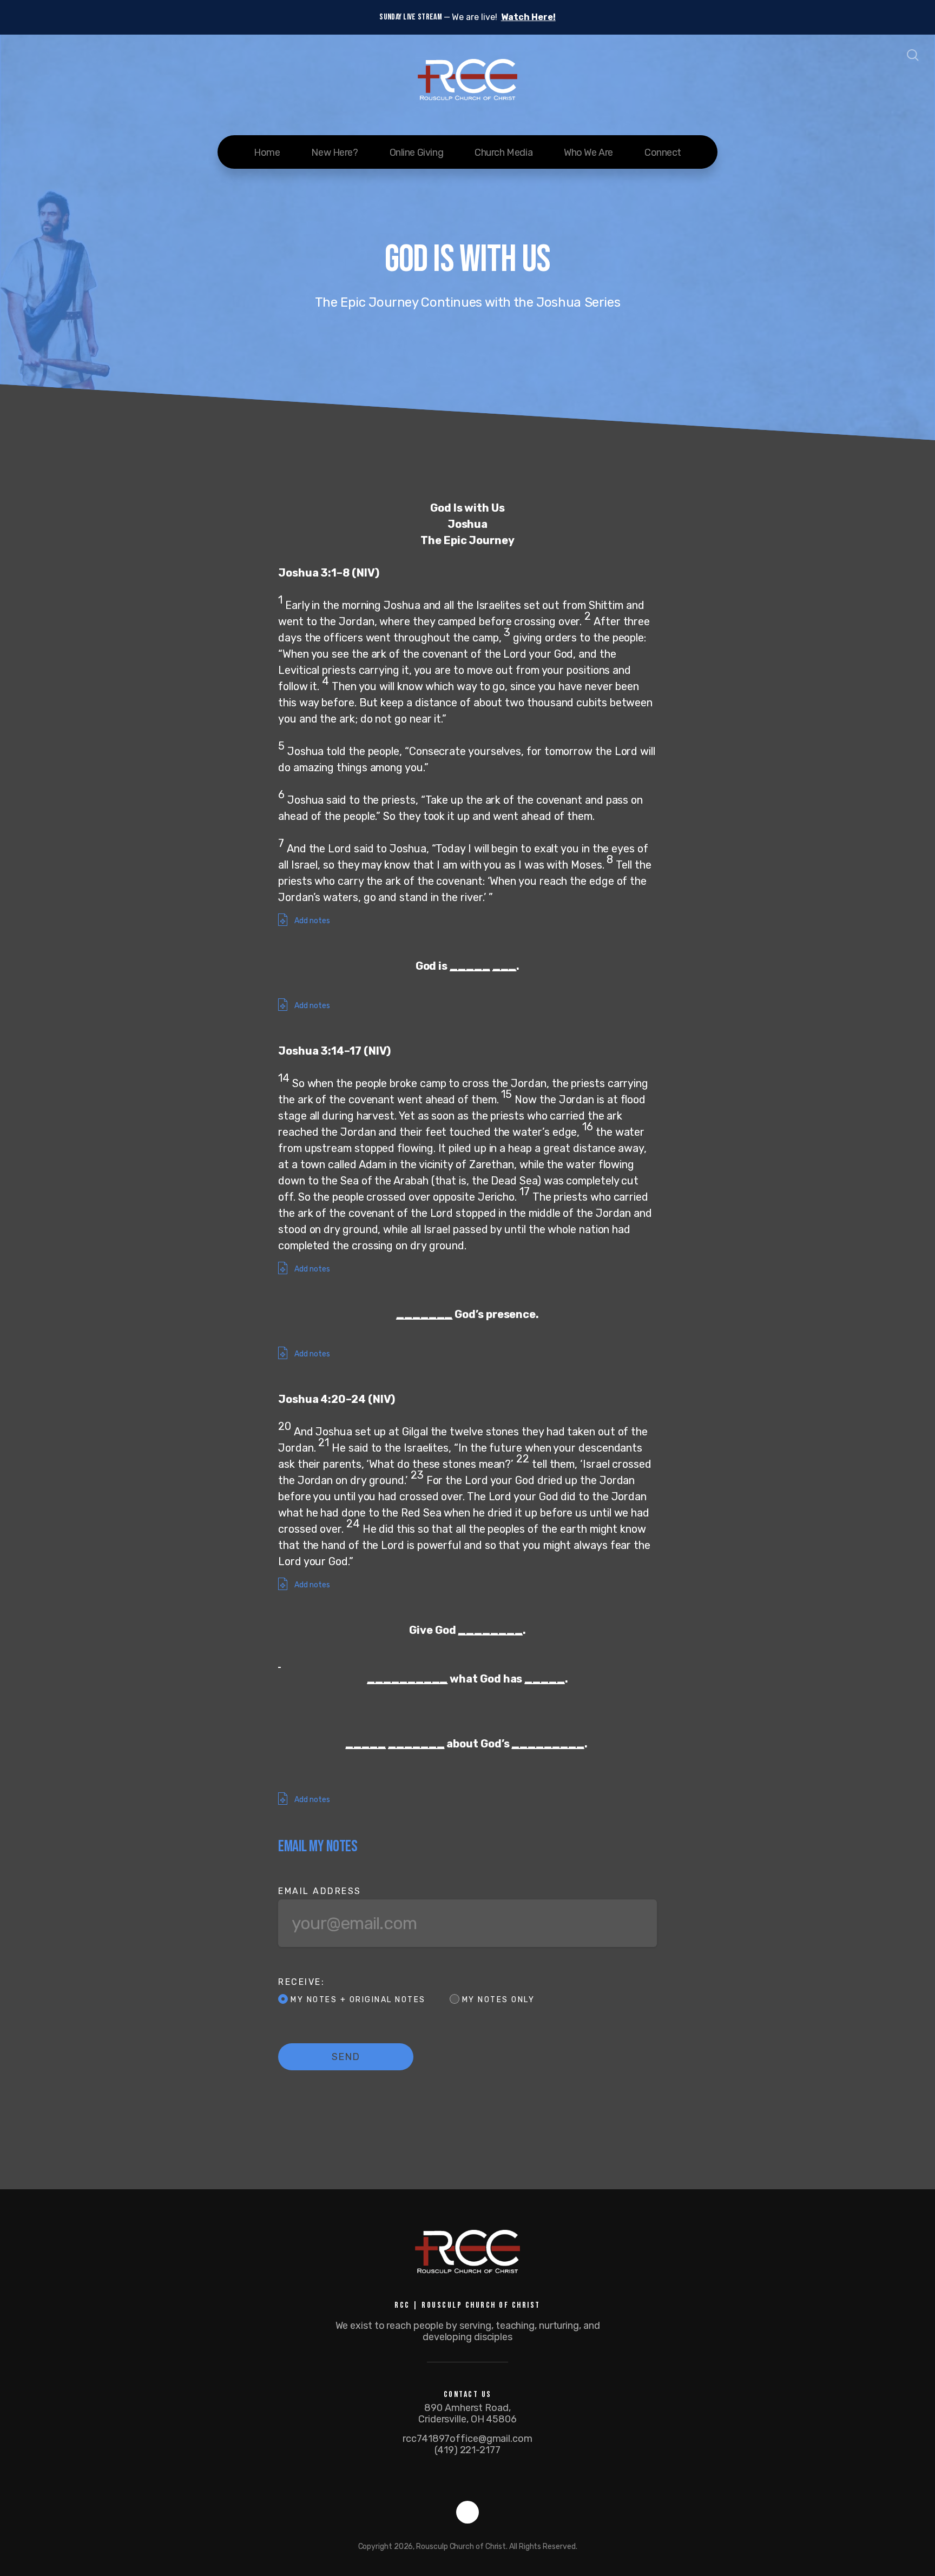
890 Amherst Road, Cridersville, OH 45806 (467, 2413)
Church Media (503, 153)
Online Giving (417, 153)
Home (267, 153)
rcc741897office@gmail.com (467, 2439)
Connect (663, 153)
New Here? (334, 153)
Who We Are (588, 153)
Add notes (311, 921)
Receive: (301, 1982)
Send (346, 2057)
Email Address (320, 1891)
